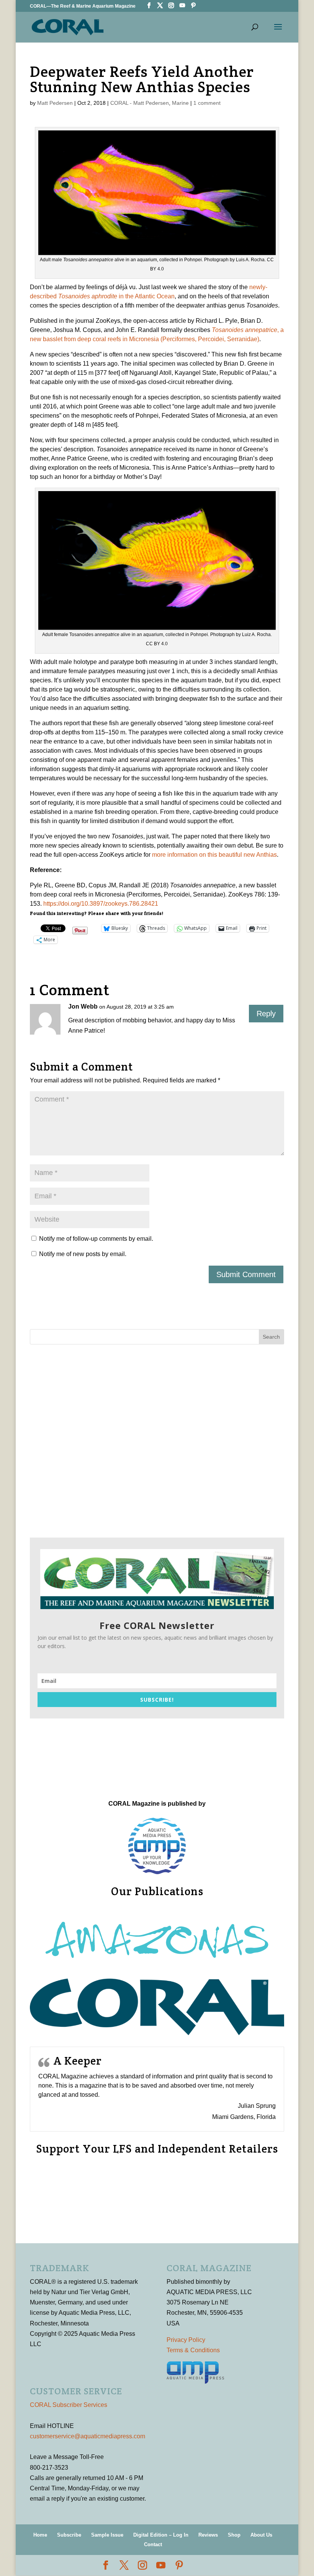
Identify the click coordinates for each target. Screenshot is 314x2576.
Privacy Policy (186, 2340)
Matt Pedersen (55, 103)
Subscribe (69, 2535)
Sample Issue (107, 2535)
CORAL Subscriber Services (69, 2405)
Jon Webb (83, 1006)
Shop (234, 2535)
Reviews (208, 2535)
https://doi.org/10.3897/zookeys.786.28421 (101, 904)
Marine (180, 103)
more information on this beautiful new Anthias (214, 855)
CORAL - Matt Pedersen (140, 103)
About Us (261, 2535)
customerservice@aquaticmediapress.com (87, 2436)
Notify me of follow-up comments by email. (96, 1239)
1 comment (207, 103)
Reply (266, 1014)
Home (40, 2535)
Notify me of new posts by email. (83, 1254)
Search (271, 1337)
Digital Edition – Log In (161, 2535)
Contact (153, 2544)
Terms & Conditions (193, 2350)
